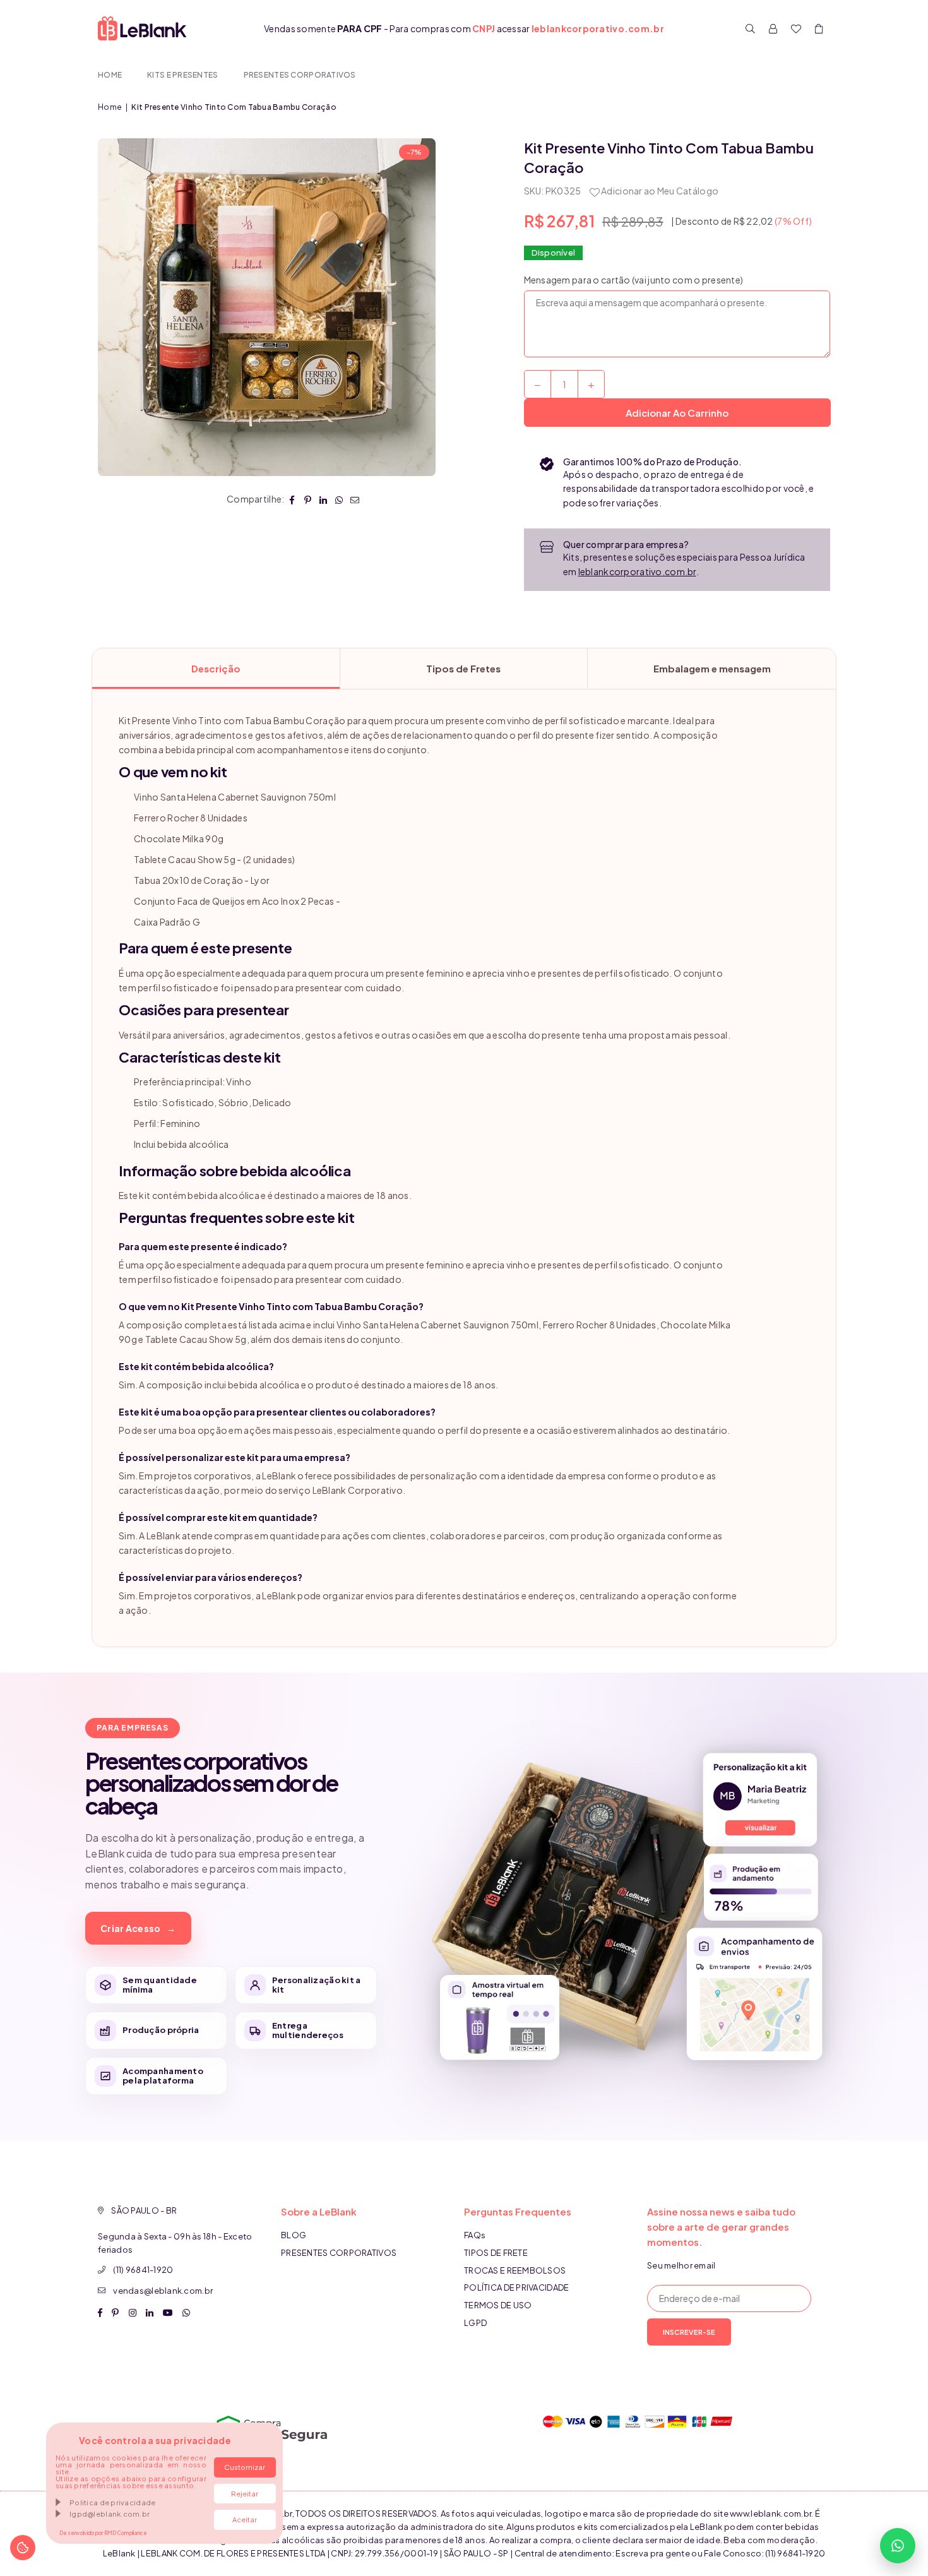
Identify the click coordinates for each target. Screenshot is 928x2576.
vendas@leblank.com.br (163, 2291)
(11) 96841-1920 (143, 2270)
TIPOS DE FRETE (496, 2253)
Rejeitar (245, 2494)
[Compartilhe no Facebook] (292, 499)
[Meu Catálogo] (796, 28)
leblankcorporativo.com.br (637, 571)
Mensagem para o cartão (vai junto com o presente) (634, 280)
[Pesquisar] (751, 28)
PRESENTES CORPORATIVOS (300, 75)
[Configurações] (773, 28)
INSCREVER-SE (689, 2332)
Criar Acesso (138, 1928)
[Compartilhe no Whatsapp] (339, 499)
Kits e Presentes (182, 75)
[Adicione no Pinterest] (308, 499)
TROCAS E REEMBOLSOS (515, 2270)
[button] (819, 28)
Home (110, 75)
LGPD (475, 2323)
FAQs (475, 2235)
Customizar (245, 2467)
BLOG (294, 2235)
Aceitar (245, 2519)
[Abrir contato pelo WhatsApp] (898, 2546)
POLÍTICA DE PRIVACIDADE (516, 2287)
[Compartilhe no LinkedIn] (324, 499)
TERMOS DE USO (498, 2305)
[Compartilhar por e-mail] (355, 499)
